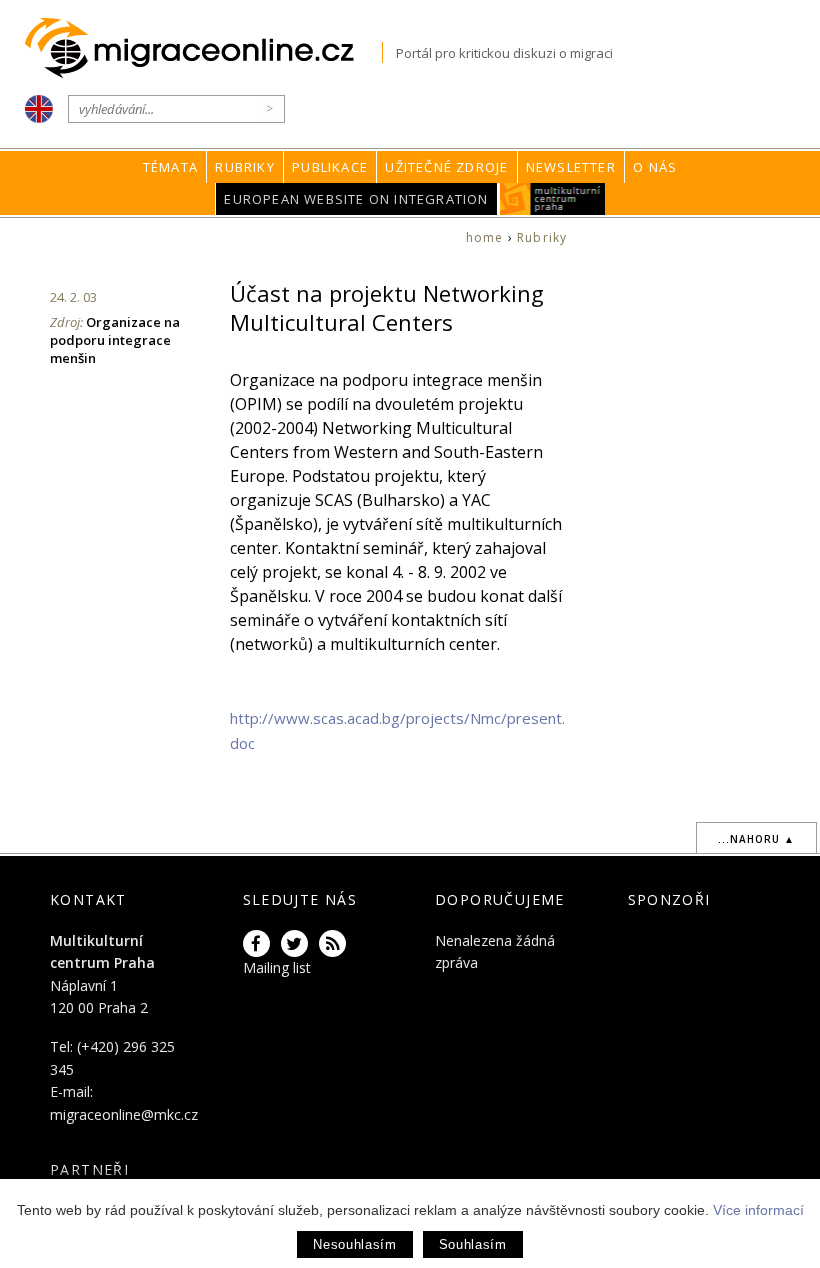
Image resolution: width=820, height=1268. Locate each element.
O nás (655, 167)
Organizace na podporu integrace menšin (115, 340)
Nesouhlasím (354, 1244)
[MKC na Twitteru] (298, 944)
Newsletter (571, 167)
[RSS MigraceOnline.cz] (336, 944)
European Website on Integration (356, 199)
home (485, 237)
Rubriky (244, 167)
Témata (170, 167)
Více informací (758, 1210)
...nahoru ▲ (756, 839)
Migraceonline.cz (203, 48)
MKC (552, 199)
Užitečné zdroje (446, 167)
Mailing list (277, 967)
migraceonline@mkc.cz (124, 1114)
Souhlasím (473, 1244)
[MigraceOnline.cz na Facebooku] (260, 944)
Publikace (330, 167)
